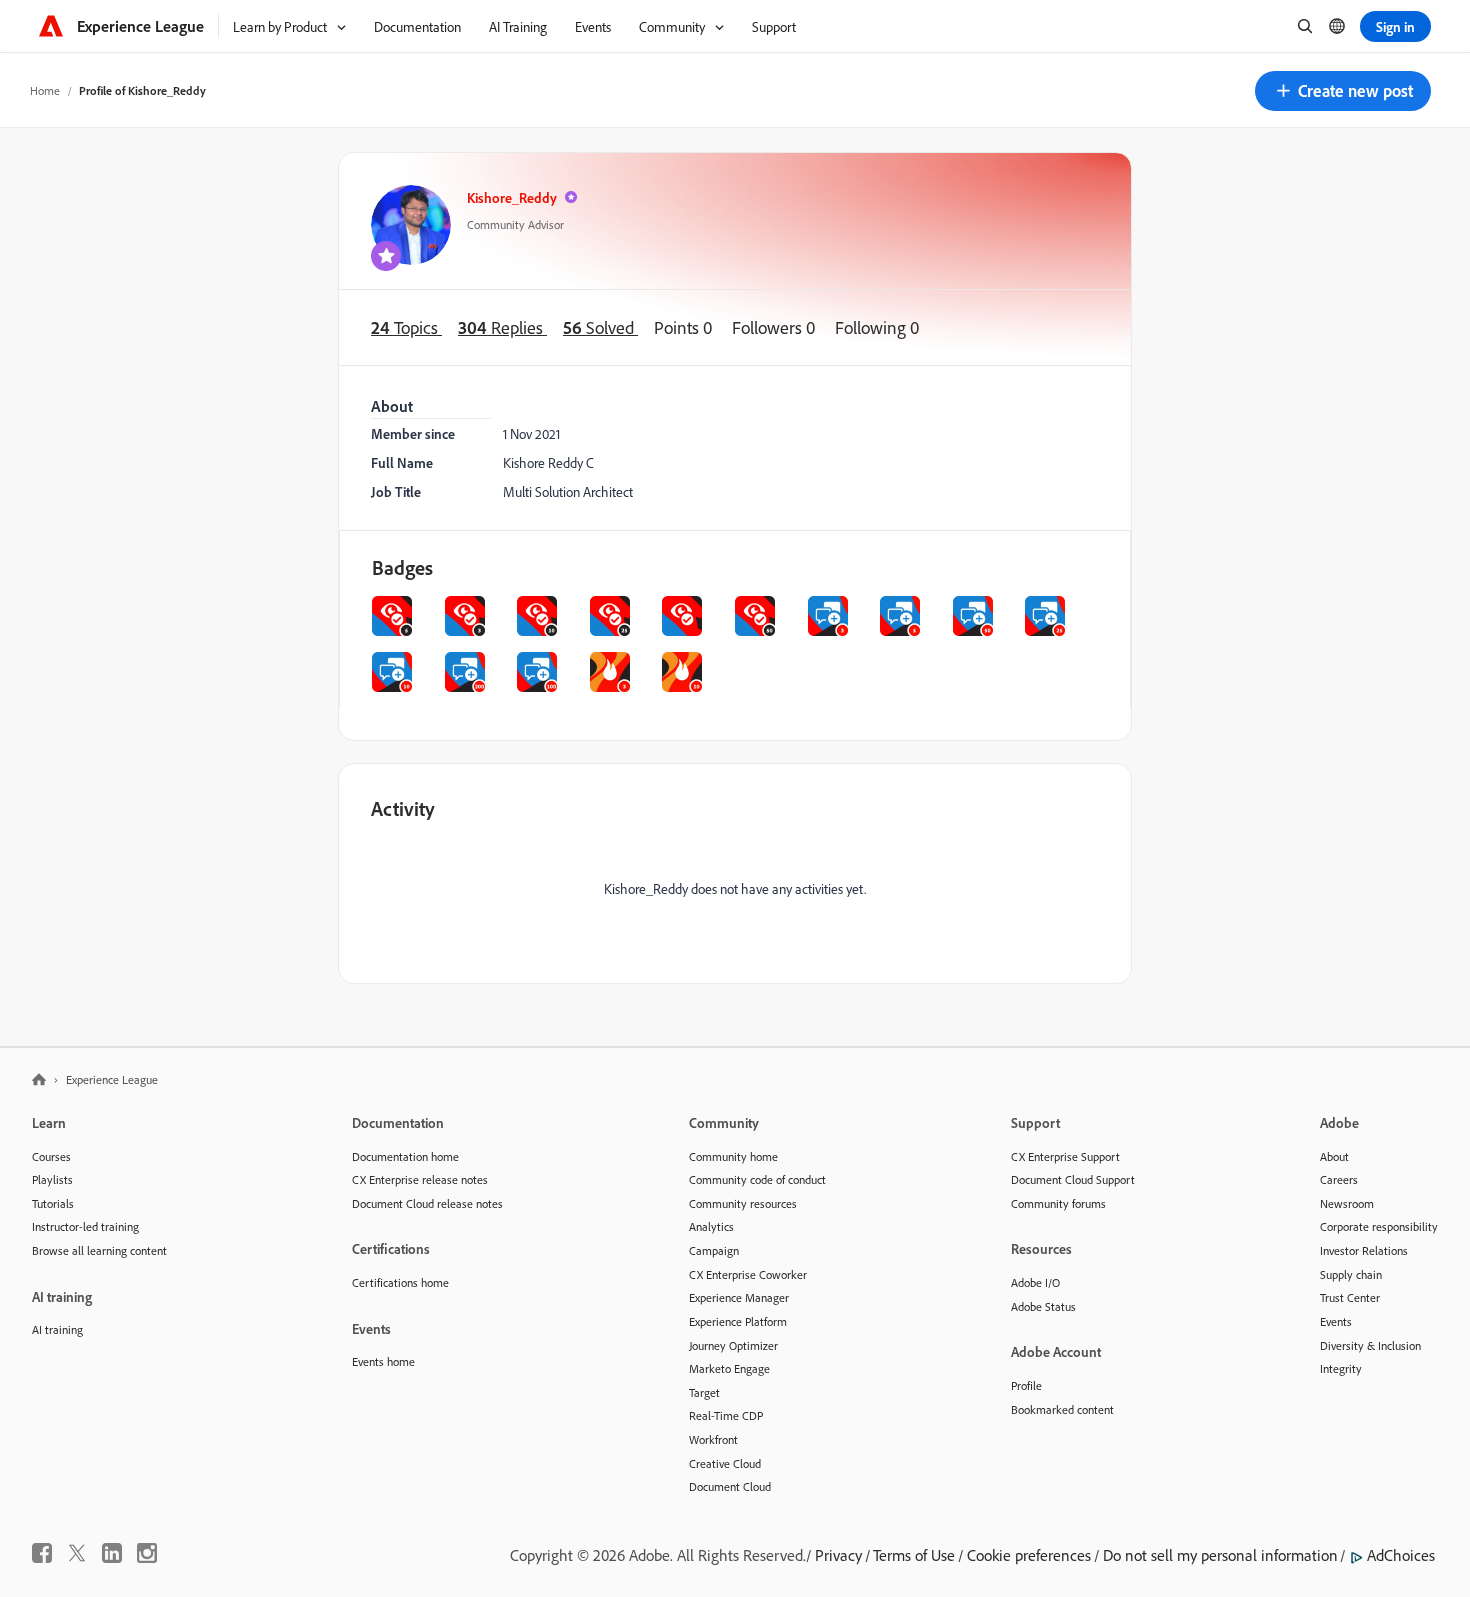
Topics (406, 327)
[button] (1343, 91)
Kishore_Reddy (512, 197)
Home (45, 90)
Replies (502, 327)
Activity (403, 808)
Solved (600, 327)
